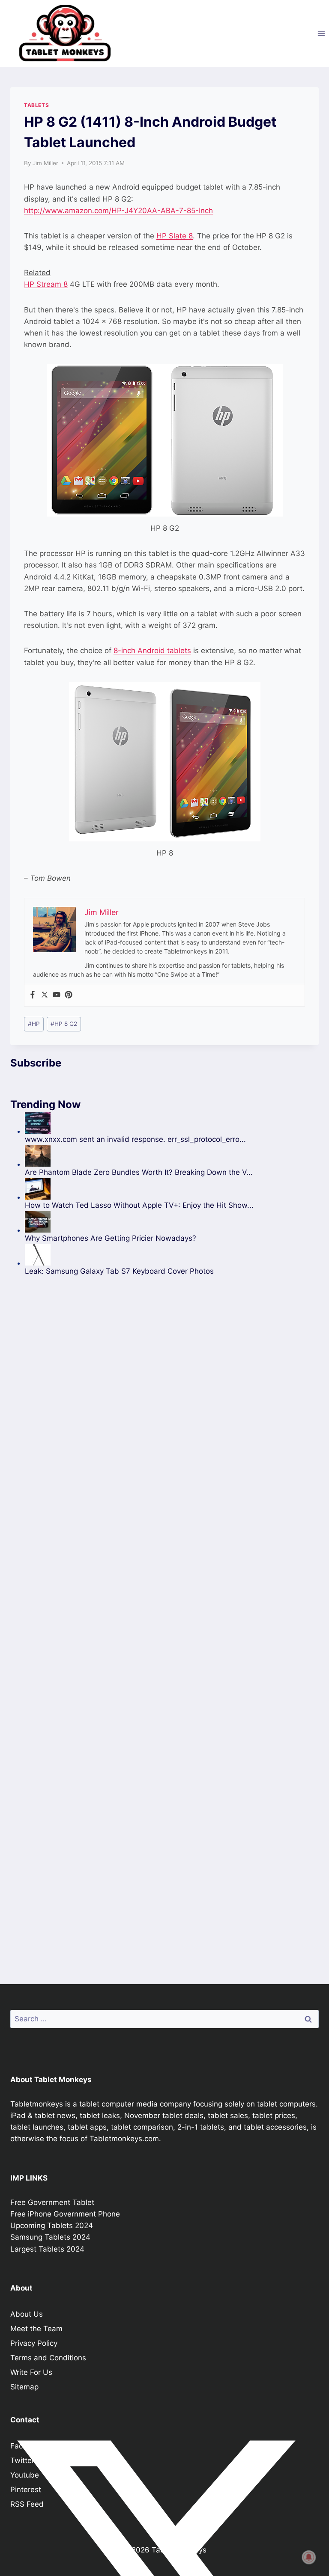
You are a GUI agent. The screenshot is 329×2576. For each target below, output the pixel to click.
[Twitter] (45, 995)
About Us (27, 2314)
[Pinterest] (69, 995)
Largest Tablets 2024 (47, 2249)
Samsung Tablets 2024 (50, 2237)
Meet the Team (36, 2329)
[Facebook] (33, 995)
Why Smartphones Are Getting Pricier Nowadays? (111, 1238)
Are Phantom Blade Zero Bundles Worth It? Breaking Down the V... (139, 1172)
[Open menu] (321, 33)
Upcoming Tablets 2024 (52, 2225)
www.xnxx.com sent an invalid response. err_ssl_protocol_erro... (135, 1139)
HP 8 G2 (64, 1024)
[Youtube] (57, 995)
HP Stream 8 (46, 284)
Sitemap (24, 2387)
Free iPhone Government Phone (65, 2214)
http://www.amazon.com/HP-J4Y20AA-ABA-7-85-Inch (118, 211)
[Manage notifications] (309, 2557)
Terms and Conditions (48, 2358)
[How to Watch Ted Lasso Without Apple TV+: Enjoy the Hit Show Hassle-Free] (172, 1189)
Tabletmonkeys (37, 2104)
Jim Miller (45, 163)
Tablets (36, 105)
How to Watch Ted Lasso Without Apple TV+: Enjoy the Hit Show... (139, 1205)
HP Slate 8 (175, 236)
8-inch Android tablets (152, 651)
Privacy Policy (34, 2343)
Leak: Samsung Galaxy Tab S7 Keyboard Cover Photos (119, 1271)
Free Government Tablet (52, 2202)
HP (34, 1024)
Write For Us (31, 2372)
